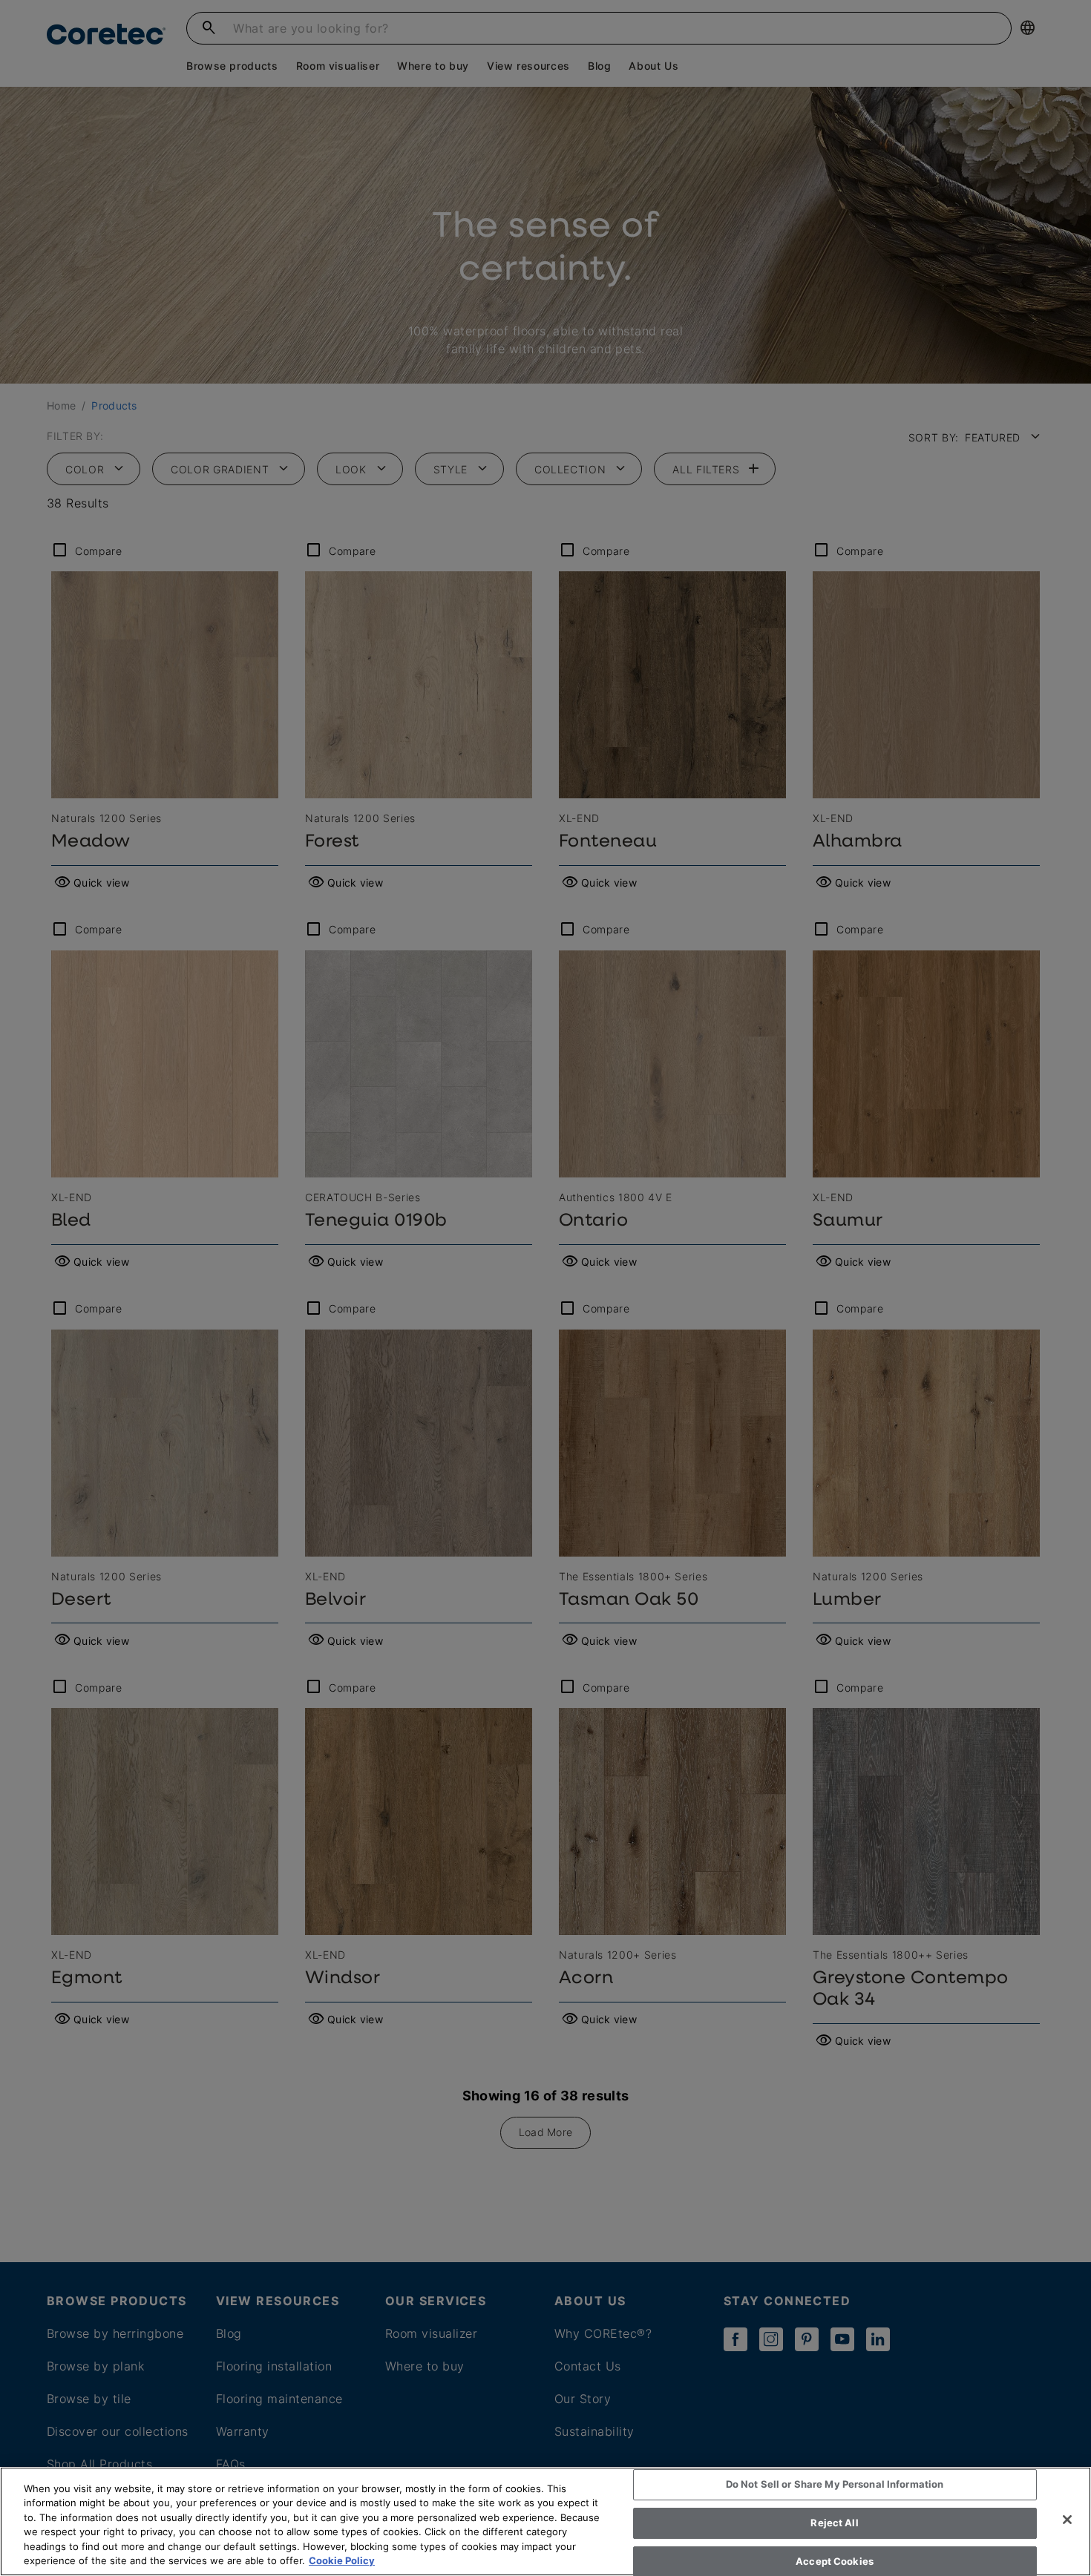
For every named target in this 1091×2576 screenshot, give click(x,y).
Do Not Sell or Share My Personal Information (835, 2485)
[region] (545, 2521)
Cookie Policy (342, 2560)
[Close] (1067, 2520)
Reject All (834, 2523)
